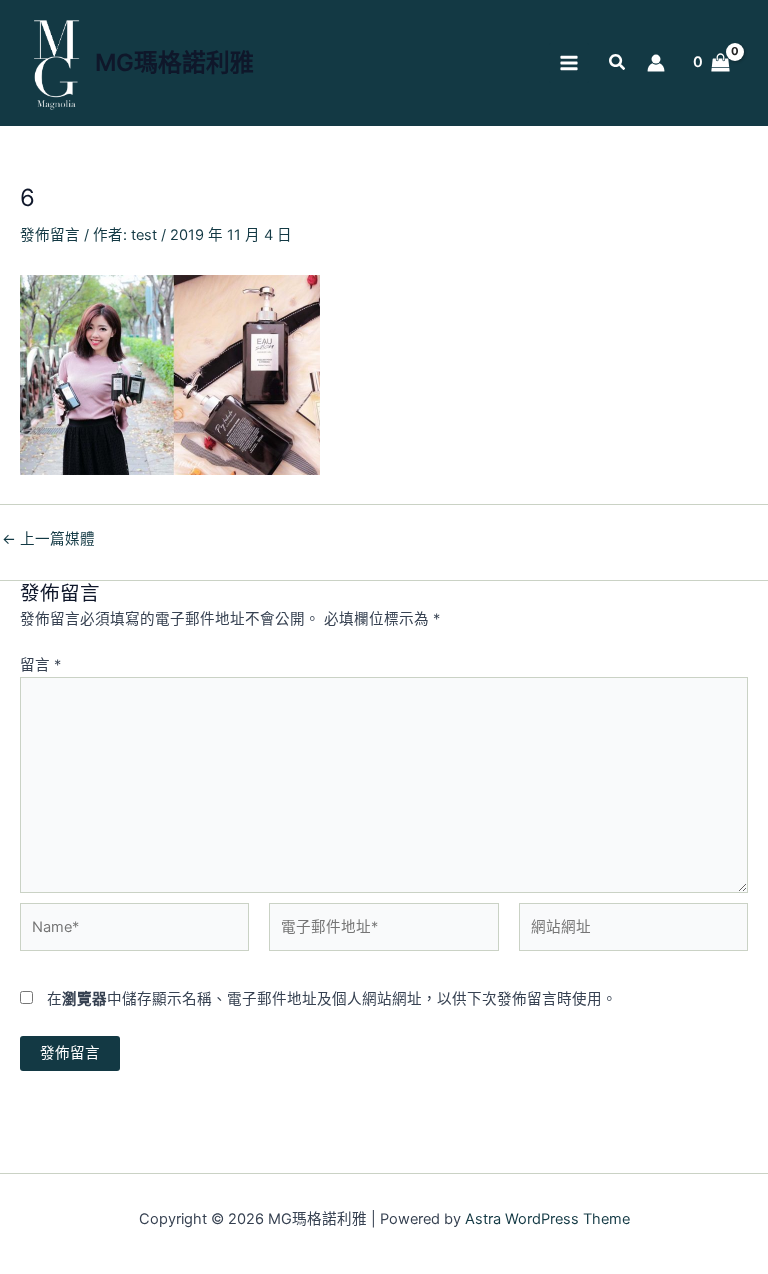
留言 (40, 665)
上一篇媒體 (48, 539)
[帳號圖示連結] (656, 63)
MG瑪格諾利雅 (174, 62)
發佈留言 (50, 235)
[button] (618, 64)
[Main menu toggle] (569, 63)
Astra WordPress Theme (547, 1219)
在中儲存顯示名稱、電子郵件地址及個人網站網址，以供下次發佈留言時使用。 (332, 999)
